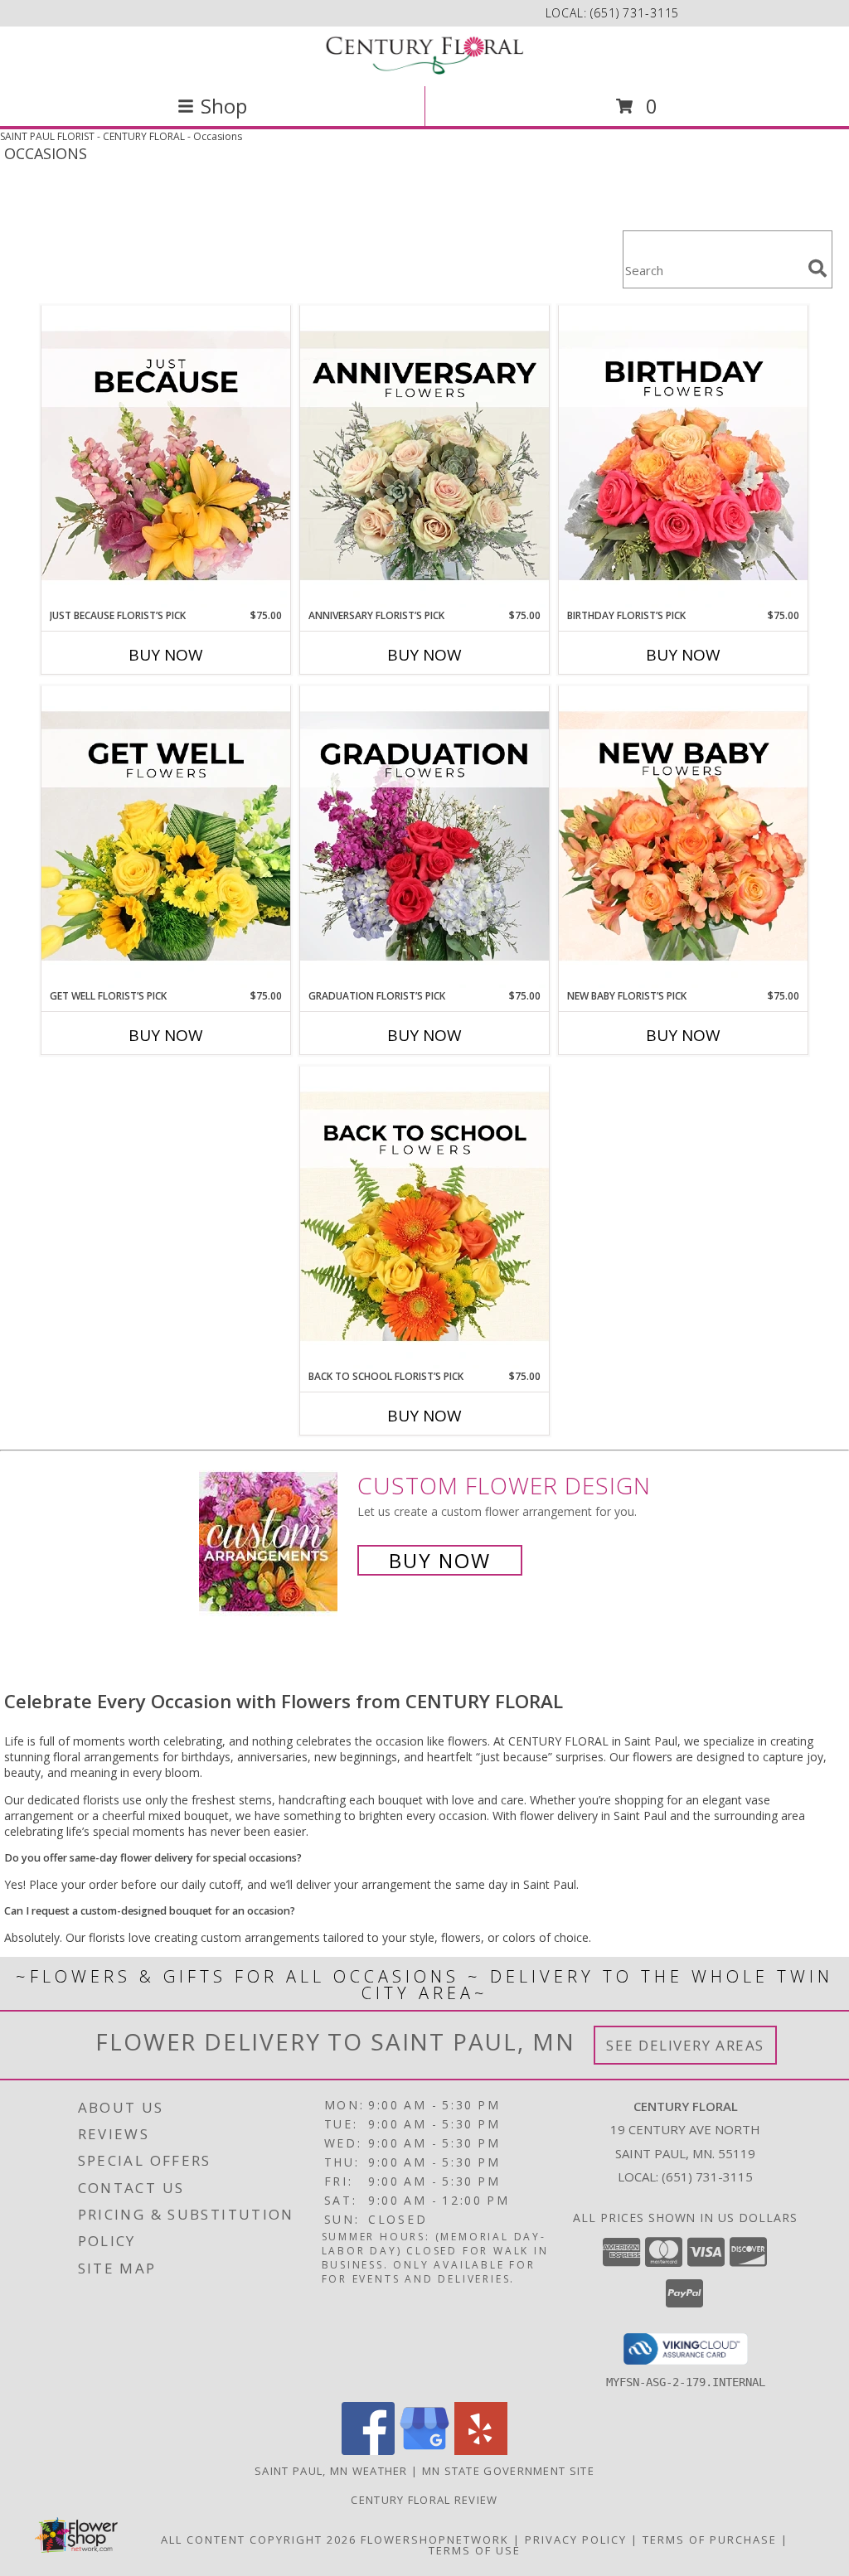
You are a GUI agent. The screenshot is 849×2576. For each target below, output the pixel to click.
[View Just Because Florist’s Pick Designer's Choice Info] (166, 457)
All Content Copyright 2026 (259, 2540)
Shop (224, 106)
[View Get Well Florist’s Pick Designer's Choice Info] (166, 837)
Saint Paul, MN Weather (331, 2471)
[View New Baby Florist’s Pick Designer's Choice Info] (683, 837)
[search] (817, 269)
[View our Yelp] (481, 2450)
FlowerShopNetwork (435, 2540)
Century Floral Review (424, 2500)
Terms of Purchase (710, 2540)
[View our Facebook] (368, 2450)
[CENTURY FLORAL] (424, 55)
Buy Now (166, 655)
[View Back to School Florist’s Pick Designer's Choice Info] (424, 1218)
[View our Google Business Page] (424, 2450)
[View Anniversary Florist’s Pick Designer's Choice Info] (424, 457)
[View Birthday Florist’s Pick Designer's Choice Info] (683, 457)
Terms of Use (475, 2550)
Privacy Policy (576, 2540)
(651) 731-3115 (635, 13)
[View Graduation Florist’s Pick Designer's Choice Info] (424, 837)
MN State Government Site (508, 2471)
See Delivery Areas (685, 2045)
